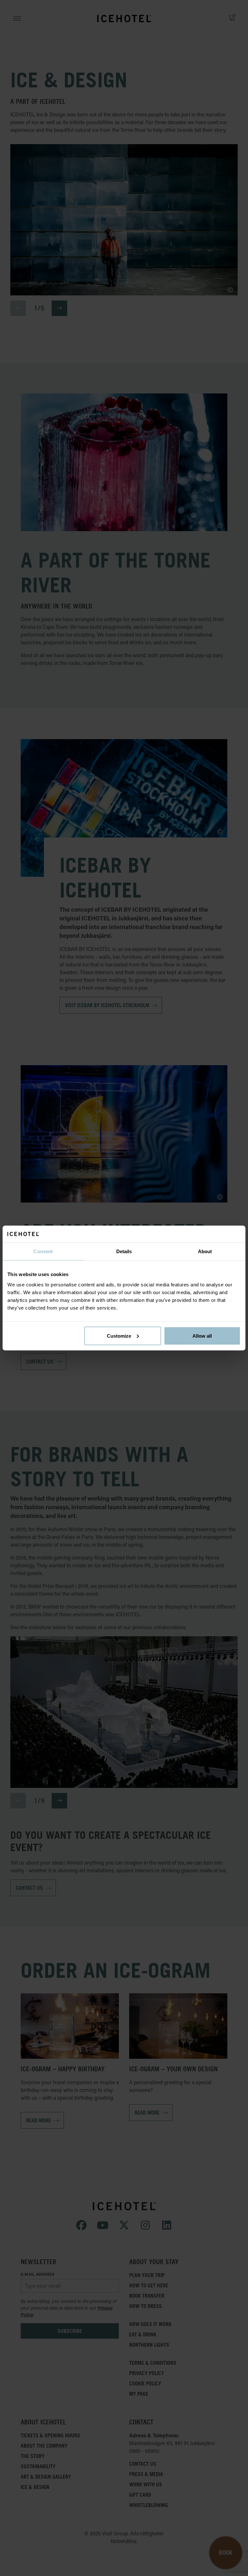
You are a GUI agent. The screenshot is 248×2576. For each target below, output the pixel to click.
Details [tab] (124, 1251)
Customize (119, 1336)
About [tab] (205, 1251)
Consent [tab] (43, 1251)
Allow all (202, 1336)
